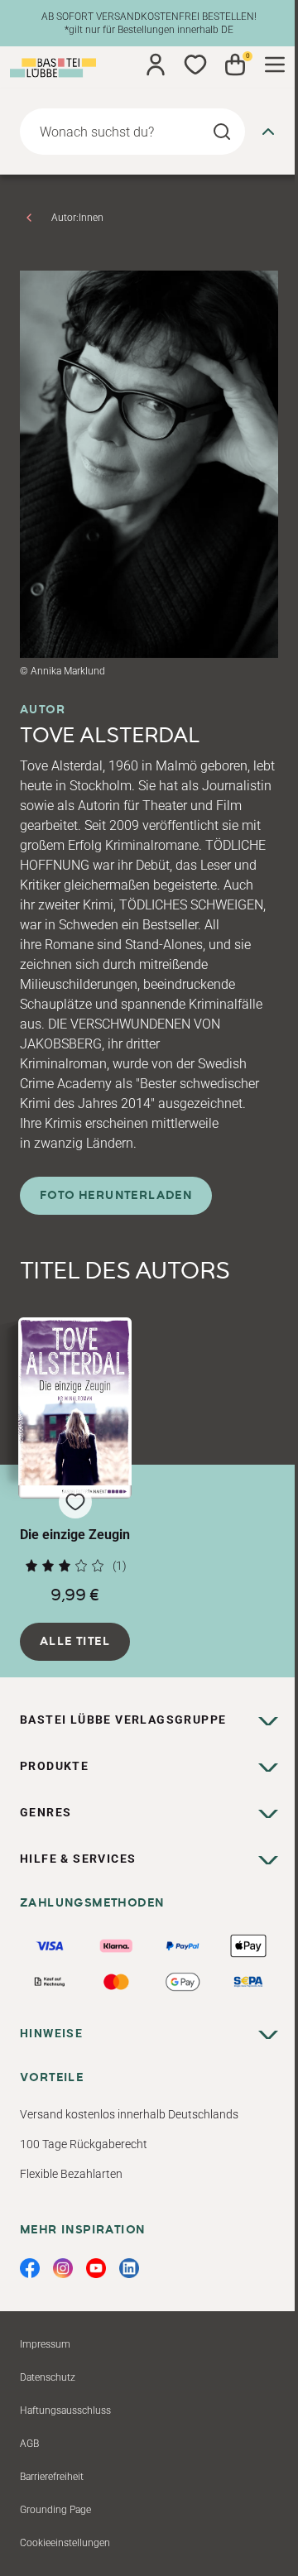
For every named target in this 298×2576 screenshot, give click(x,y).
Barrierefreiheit (52, 2477)
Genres (46, 1812)
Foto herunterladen (116, 1196)
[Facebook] (30, 2268)
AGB (29, 2444)
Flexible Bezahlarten (71, 2174)
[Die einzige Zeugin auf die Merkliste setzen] (75, 1408)
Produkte (54, 1766)
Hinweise (51, 2033)
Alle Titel (75, 1642)
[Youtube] (96, 2268)
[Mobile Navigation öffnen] (275, 65)
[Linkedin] (129, 2268)
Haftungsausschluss (65, 2411)
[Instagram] (63, 2268)
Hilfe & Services (78, 1859)
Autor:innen (77, 218)
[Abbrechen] (268, 132)
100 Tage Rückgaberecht (84, 2144)
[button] (75, 1461)
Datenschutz (48, 2377)
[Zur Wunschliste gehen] (195, 65)
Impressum (45, 2344)
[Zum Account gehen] (156, 65)
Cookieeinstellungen (65, 2543)
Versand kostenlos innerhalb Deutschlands (129, 2114)
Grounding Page (55, 2510)
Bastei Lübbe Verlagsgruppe (123, 1720)
